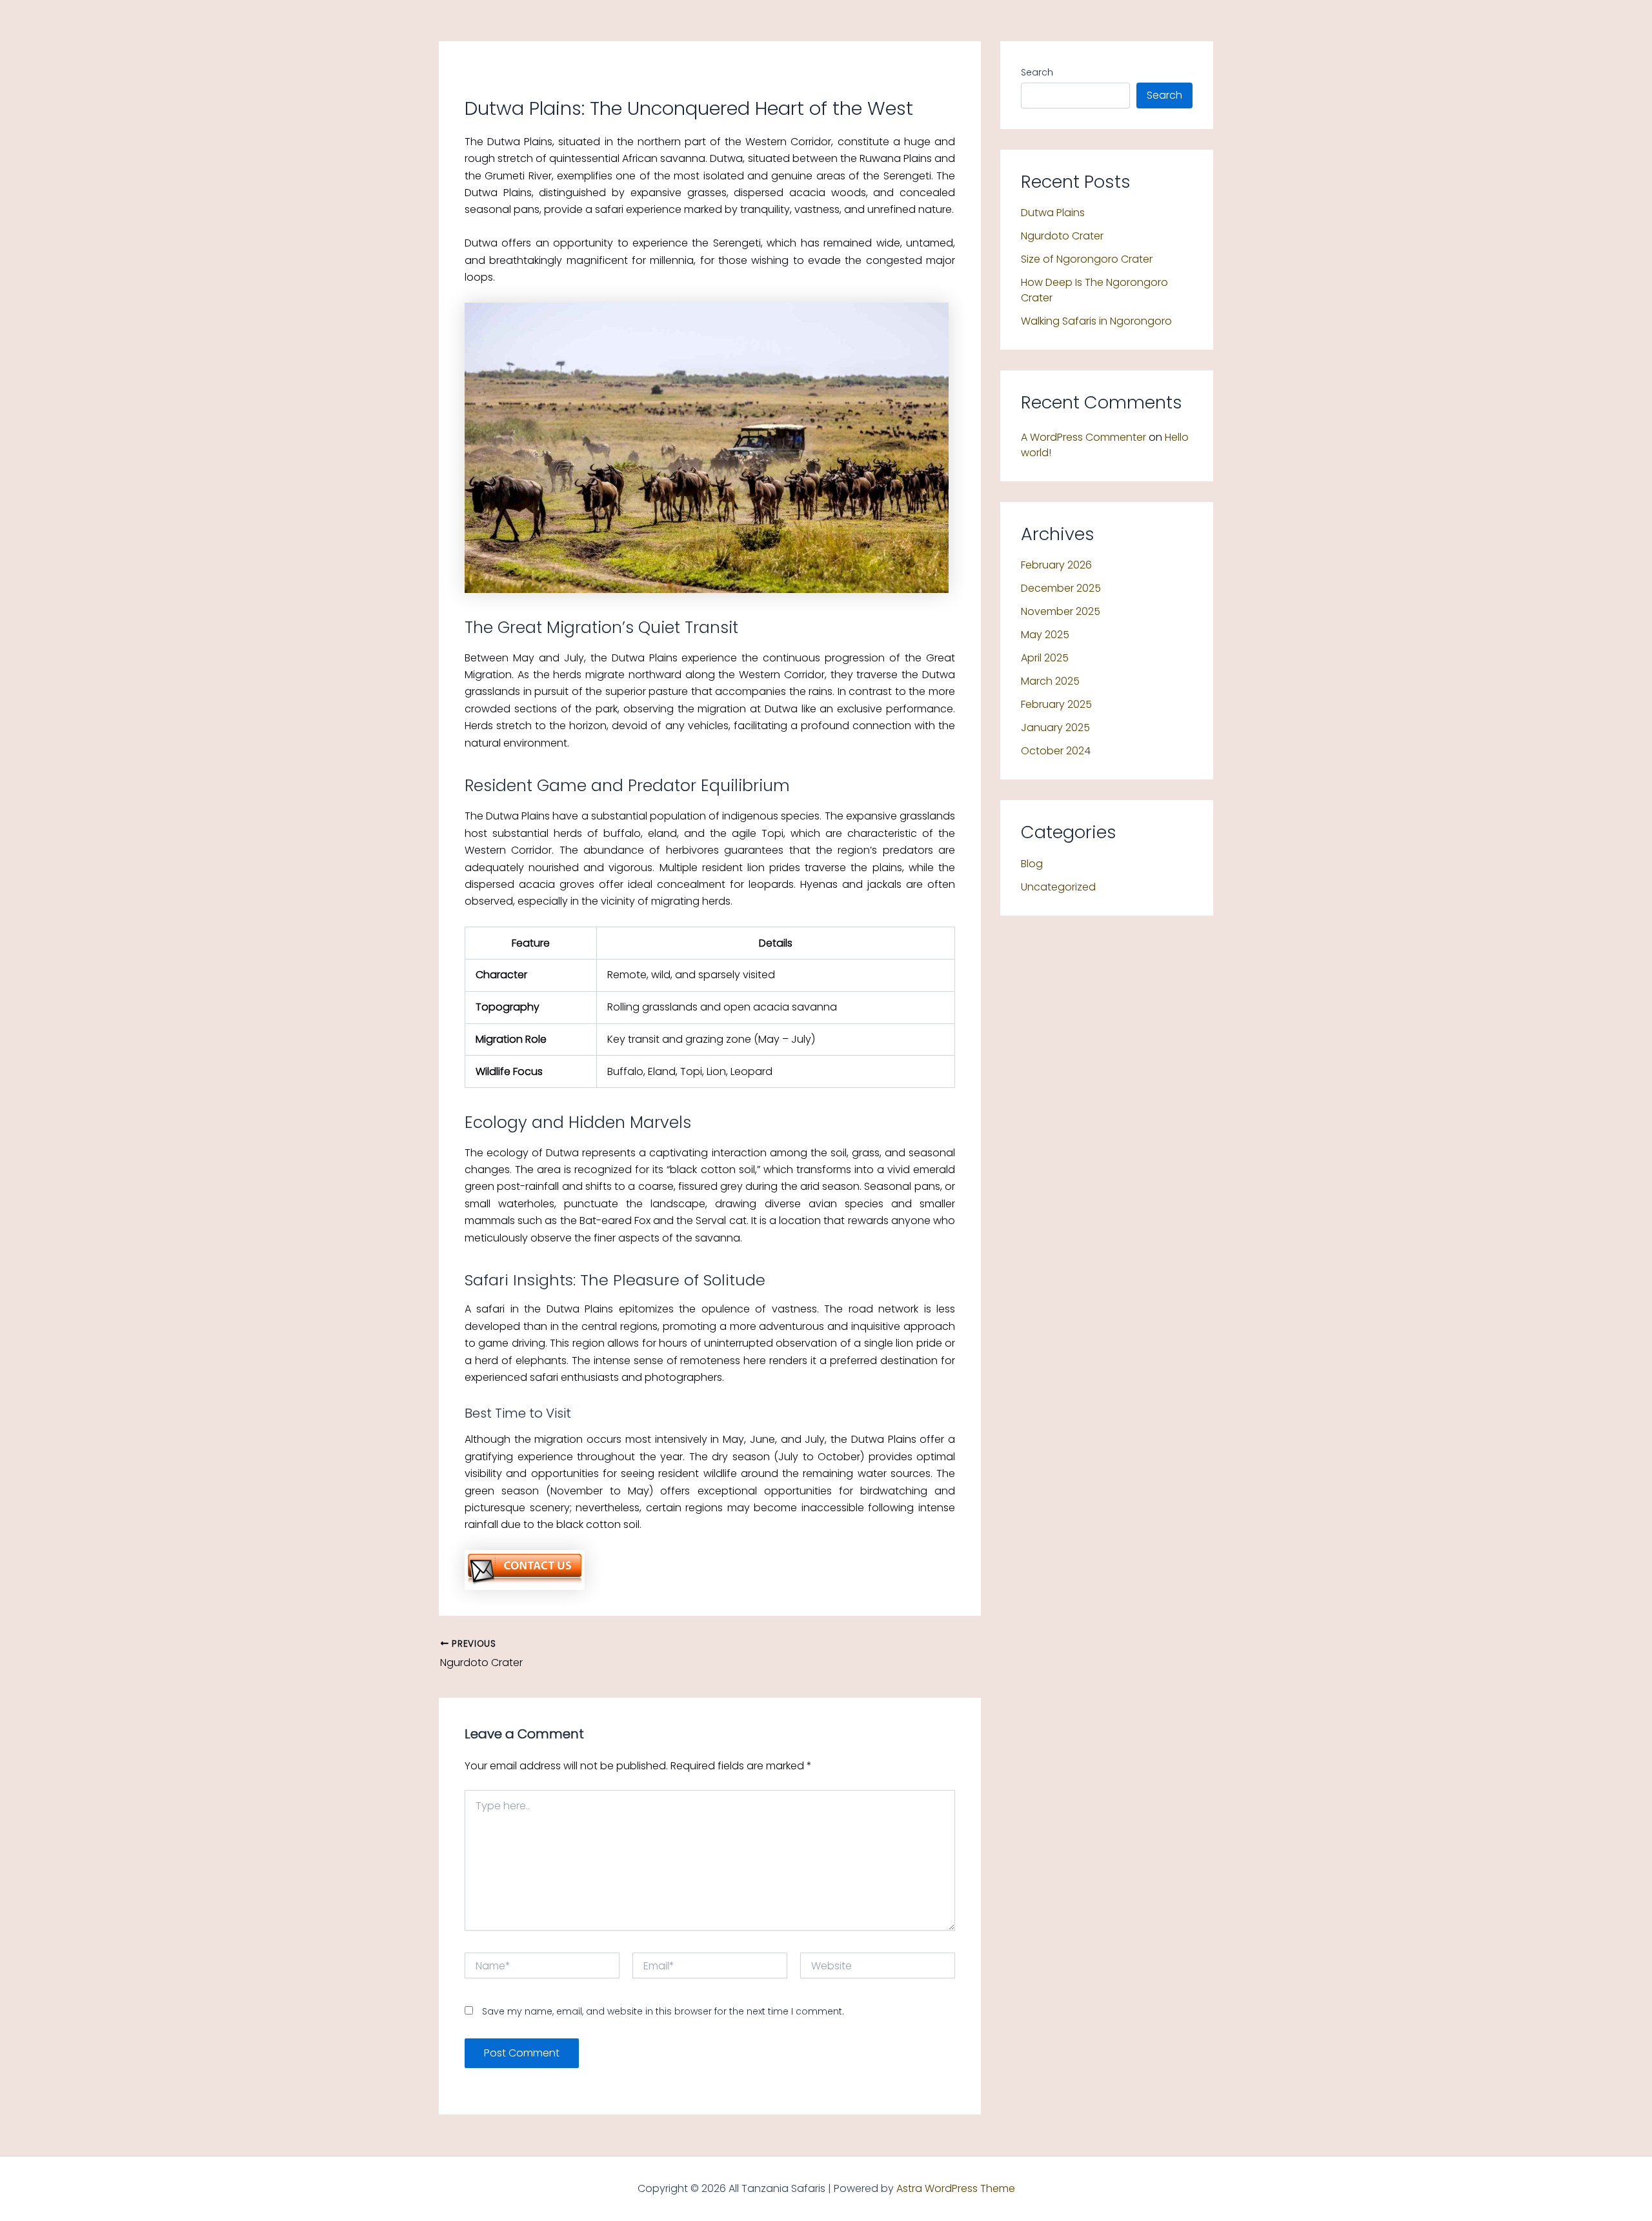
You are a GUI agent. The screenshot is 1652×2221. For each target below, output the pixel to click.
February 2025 (1056, 704)
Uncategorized (1058, 887)
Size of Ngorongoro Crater (1087, 259)
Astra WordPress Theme (956, 2188)
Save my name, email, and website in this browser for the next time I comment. (663, 2011)
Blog (1032, 864)
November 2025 (1061, 611)
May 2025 (1045, 635)
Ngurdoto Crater (1062, 236)
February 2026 (1056, 565)
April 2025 (1045, 658)
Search (1037, 72)
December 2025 (1061, 588)
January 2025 (1055, 728)
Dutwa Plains (1053, 213)
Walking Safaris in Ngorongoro (1096, 321)
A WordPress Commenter (1083, 437)
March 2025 (1050, 681)
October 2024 (1056, 751)
